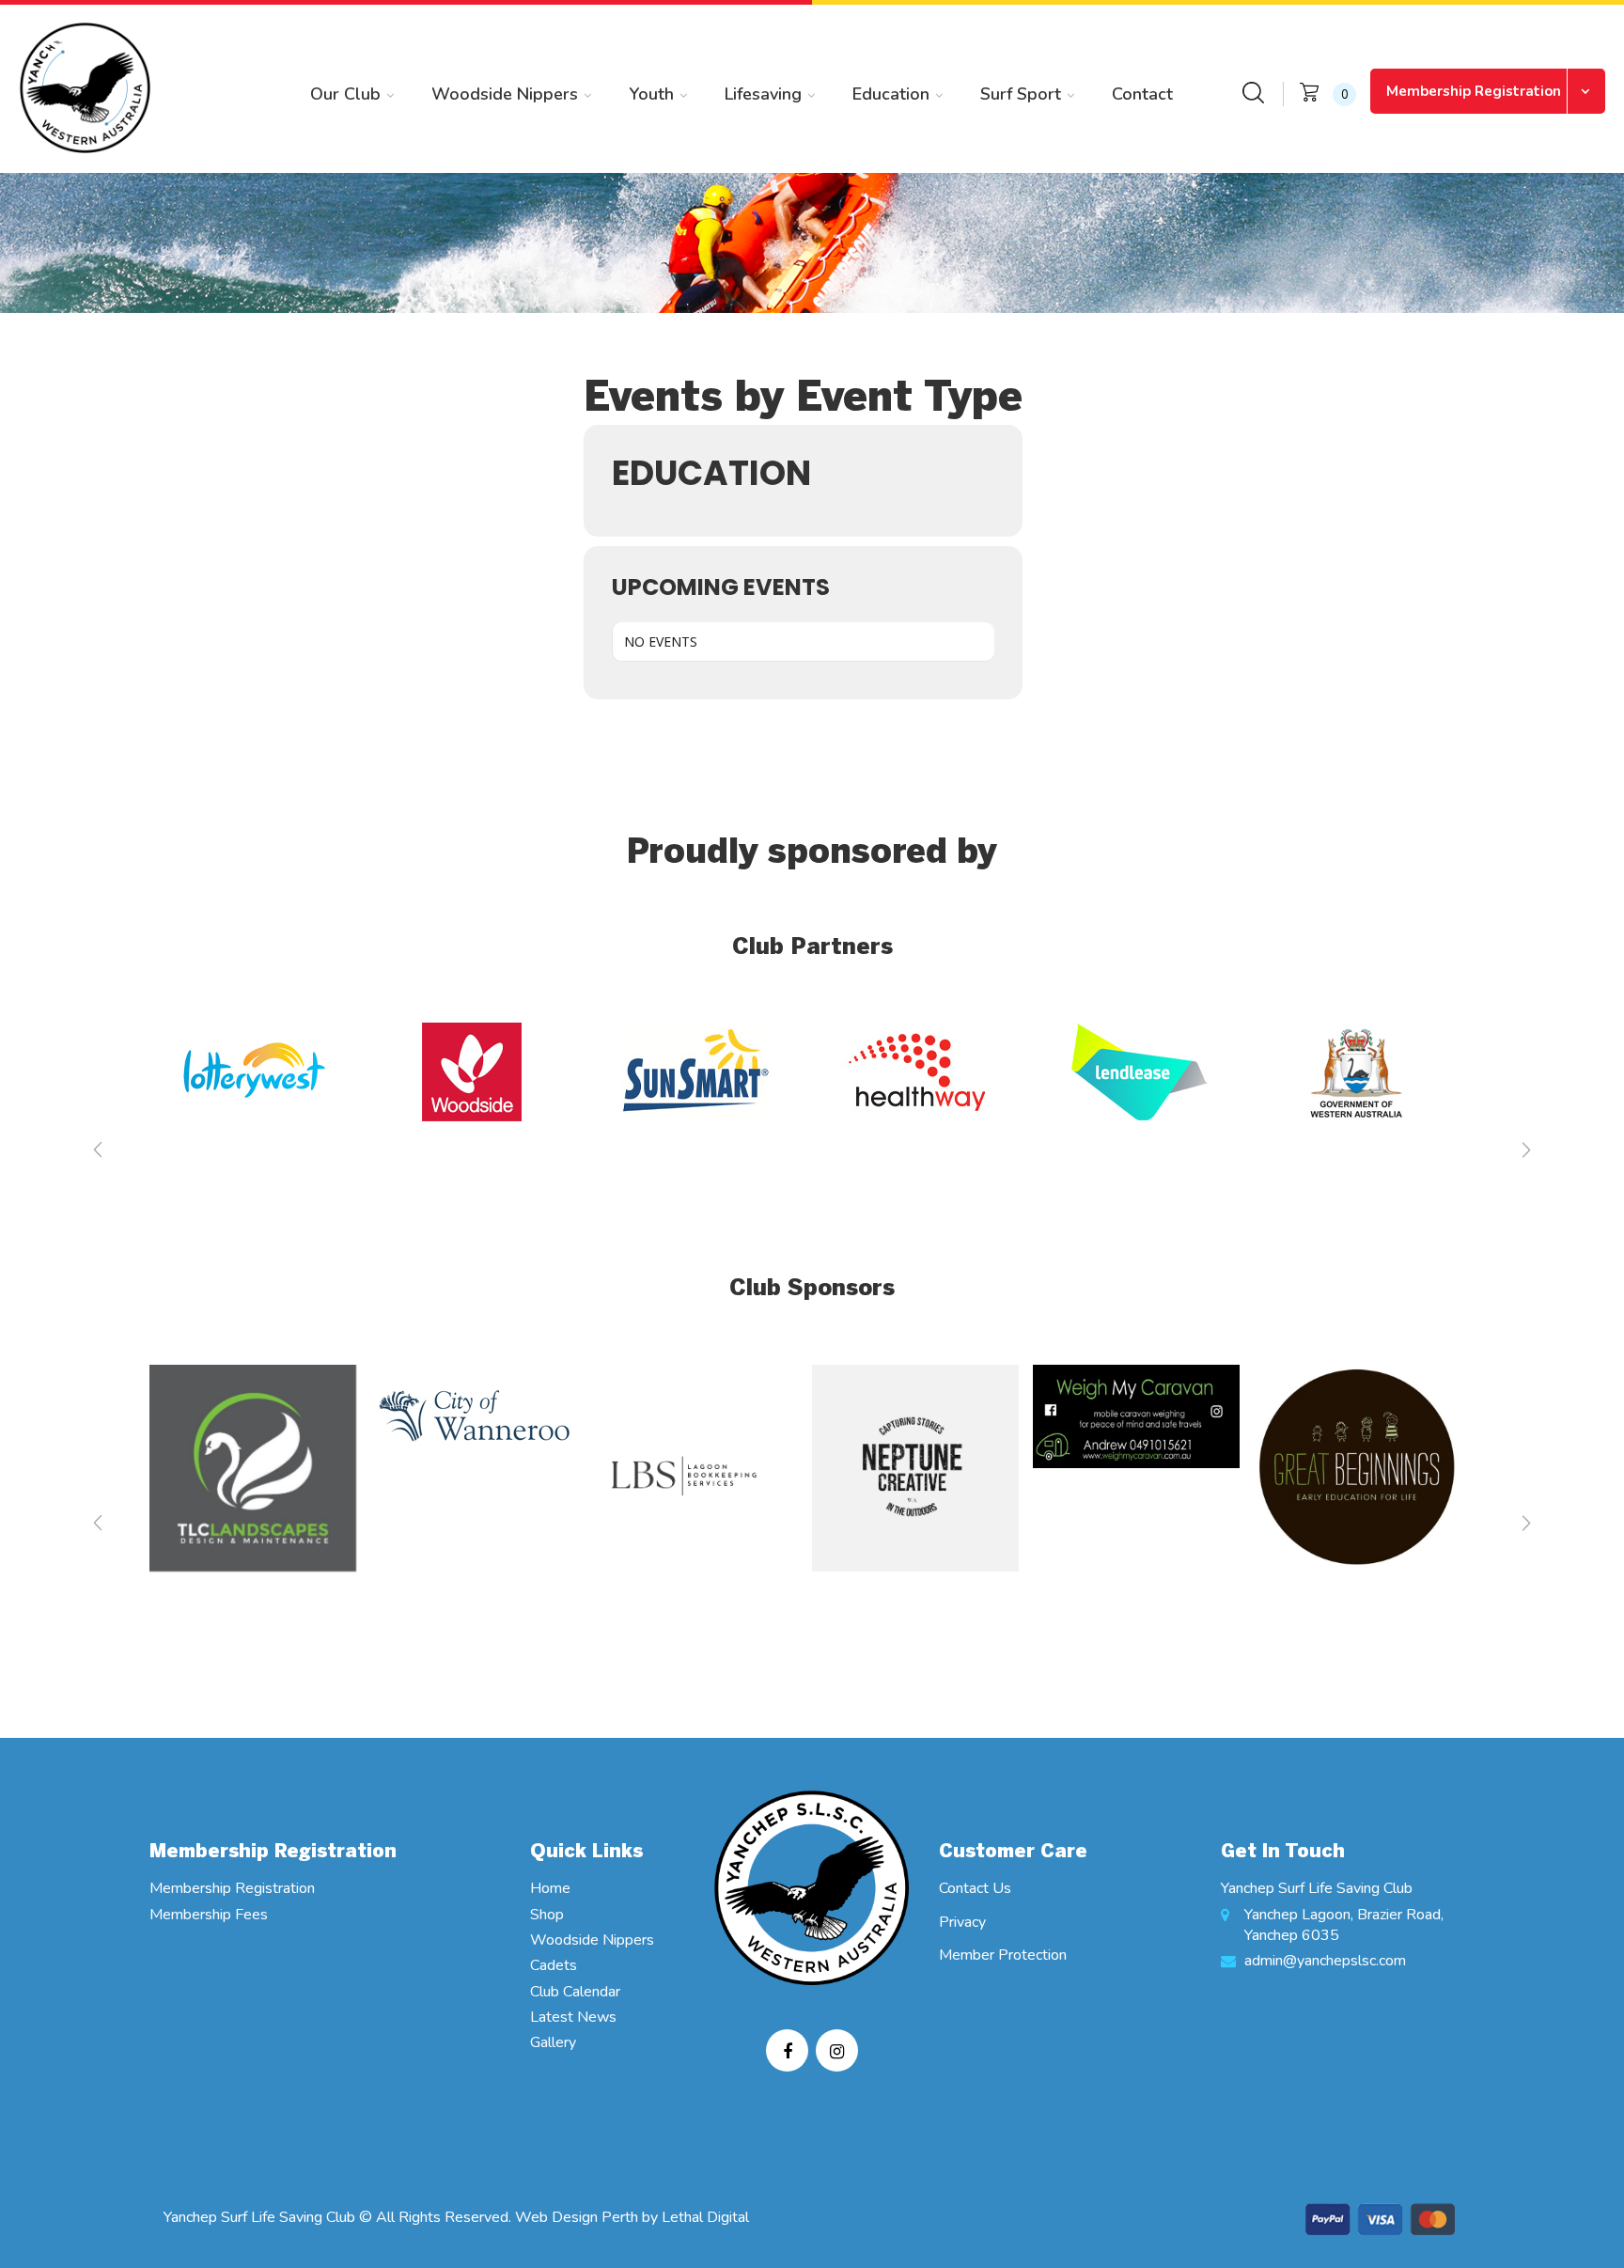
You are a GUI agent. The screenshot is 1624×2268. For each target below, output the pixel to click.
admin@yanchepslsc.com (1325, 1961)
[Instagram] (837, 2050)
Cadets (554, 1965)
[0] (1309, 91)
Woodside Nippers (592, 1940)
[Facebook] (787, 2050)
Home (550, 1888)
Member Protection (1003, 1955)
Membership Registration (1474, 91)
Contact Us (975, 1888)
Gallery (553, 2042)
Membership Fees (209, 1915)
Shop (547, 1915)
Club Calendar (575, 1992)
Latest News (573, 2017)
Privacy (962, 1922)
